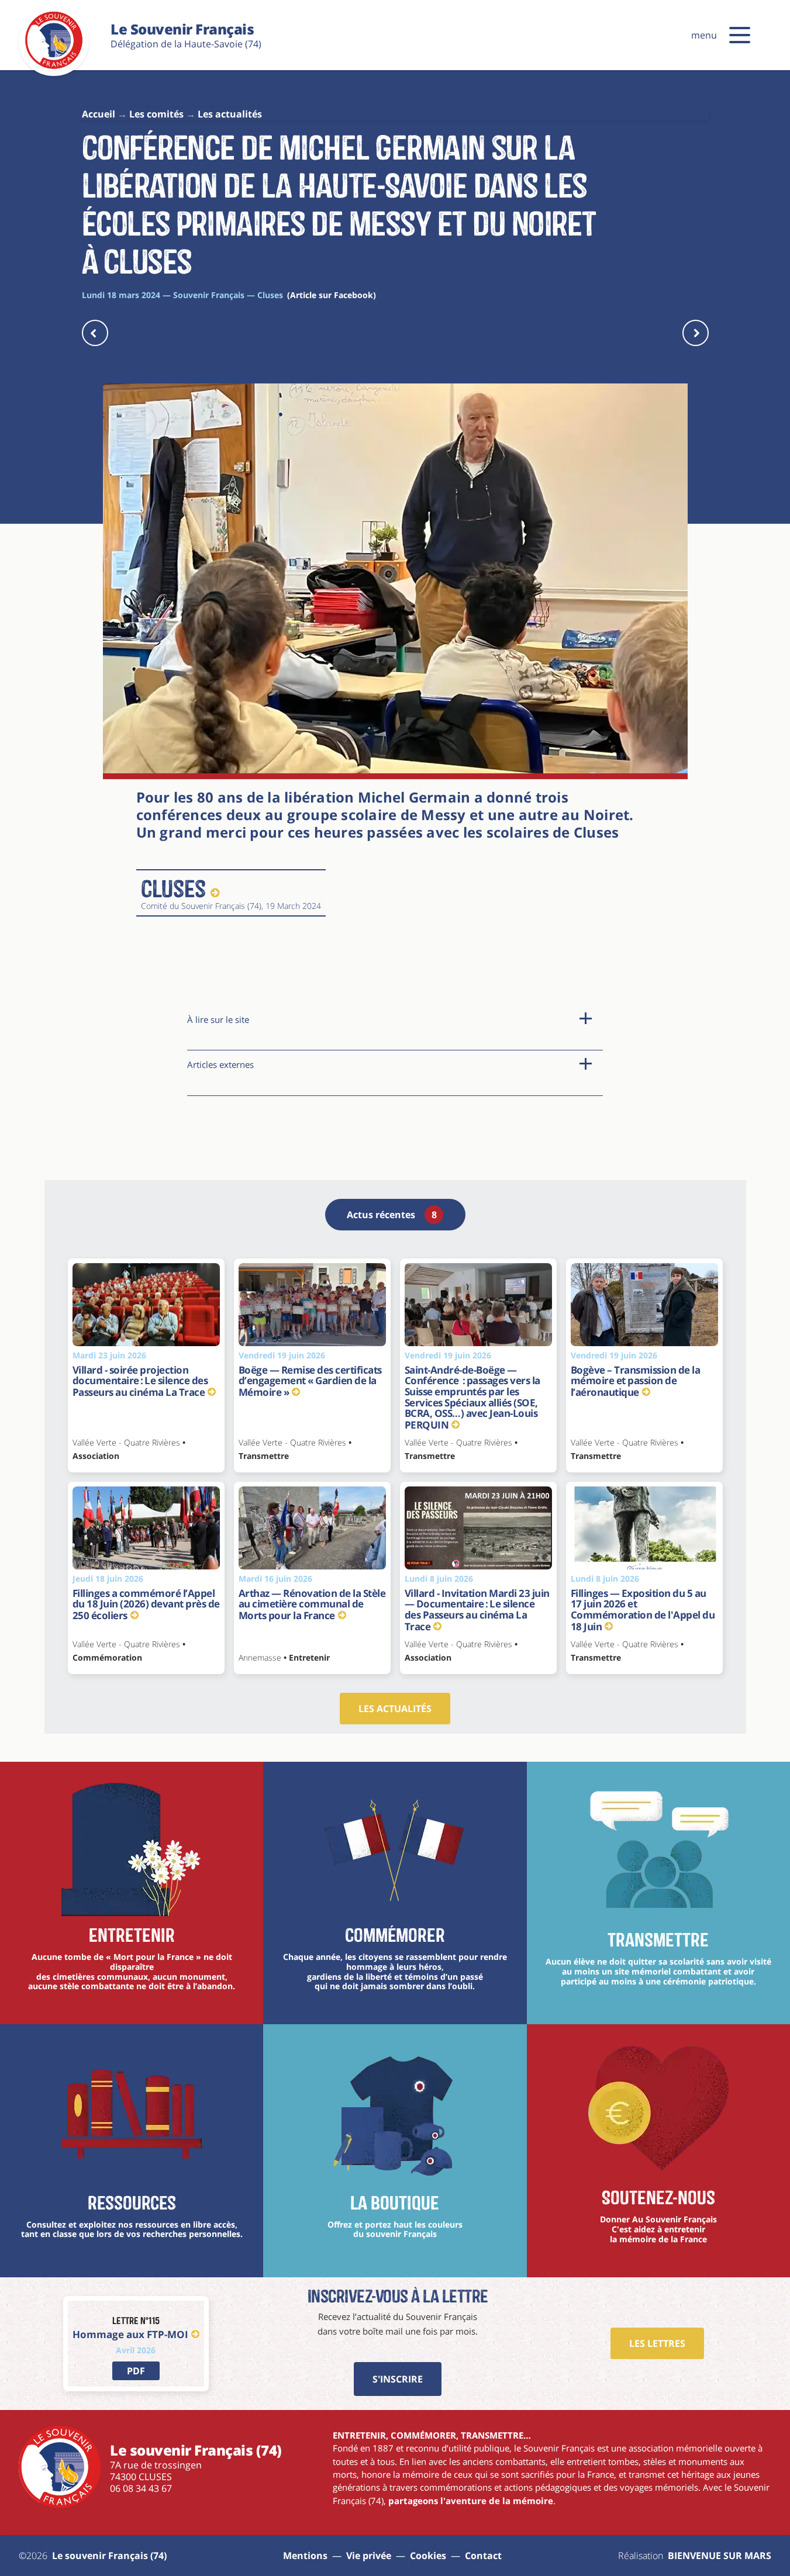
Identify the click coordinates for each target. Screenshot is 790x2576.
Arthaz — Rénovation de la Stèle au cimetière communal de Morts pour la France (312, 1604)
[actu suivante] (696, 333)
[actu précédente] (95, 333)
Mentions (305, 2556)
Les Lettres (657, 2343)
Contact (483, 2556)
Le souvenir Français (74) (109, 2556)
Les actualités (395, 1709)
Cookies (428, 2556)
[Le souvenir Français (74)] (54, 67)
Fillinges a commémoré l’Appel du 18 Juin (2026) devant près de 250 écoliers (146, 1604)
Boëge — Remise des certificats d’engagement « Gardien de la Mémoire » (310, 1381)
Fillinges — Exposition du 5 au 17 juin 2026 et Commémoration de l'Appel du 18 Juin (643, 1610)
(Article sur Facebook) (332, 295)
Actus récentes (392, 1215)
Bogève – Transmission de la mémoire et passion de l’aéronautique (636, 1381)
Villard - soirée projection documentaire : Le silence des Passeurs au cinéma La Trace (140, 1381)
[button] (740, 35)
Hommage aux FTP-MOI (130, 2334)
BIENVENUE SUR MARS (720, 2556)
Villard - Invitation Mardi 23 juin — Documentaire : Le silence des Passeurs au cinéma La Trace (477, 1610)
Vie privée (369, 2556)
